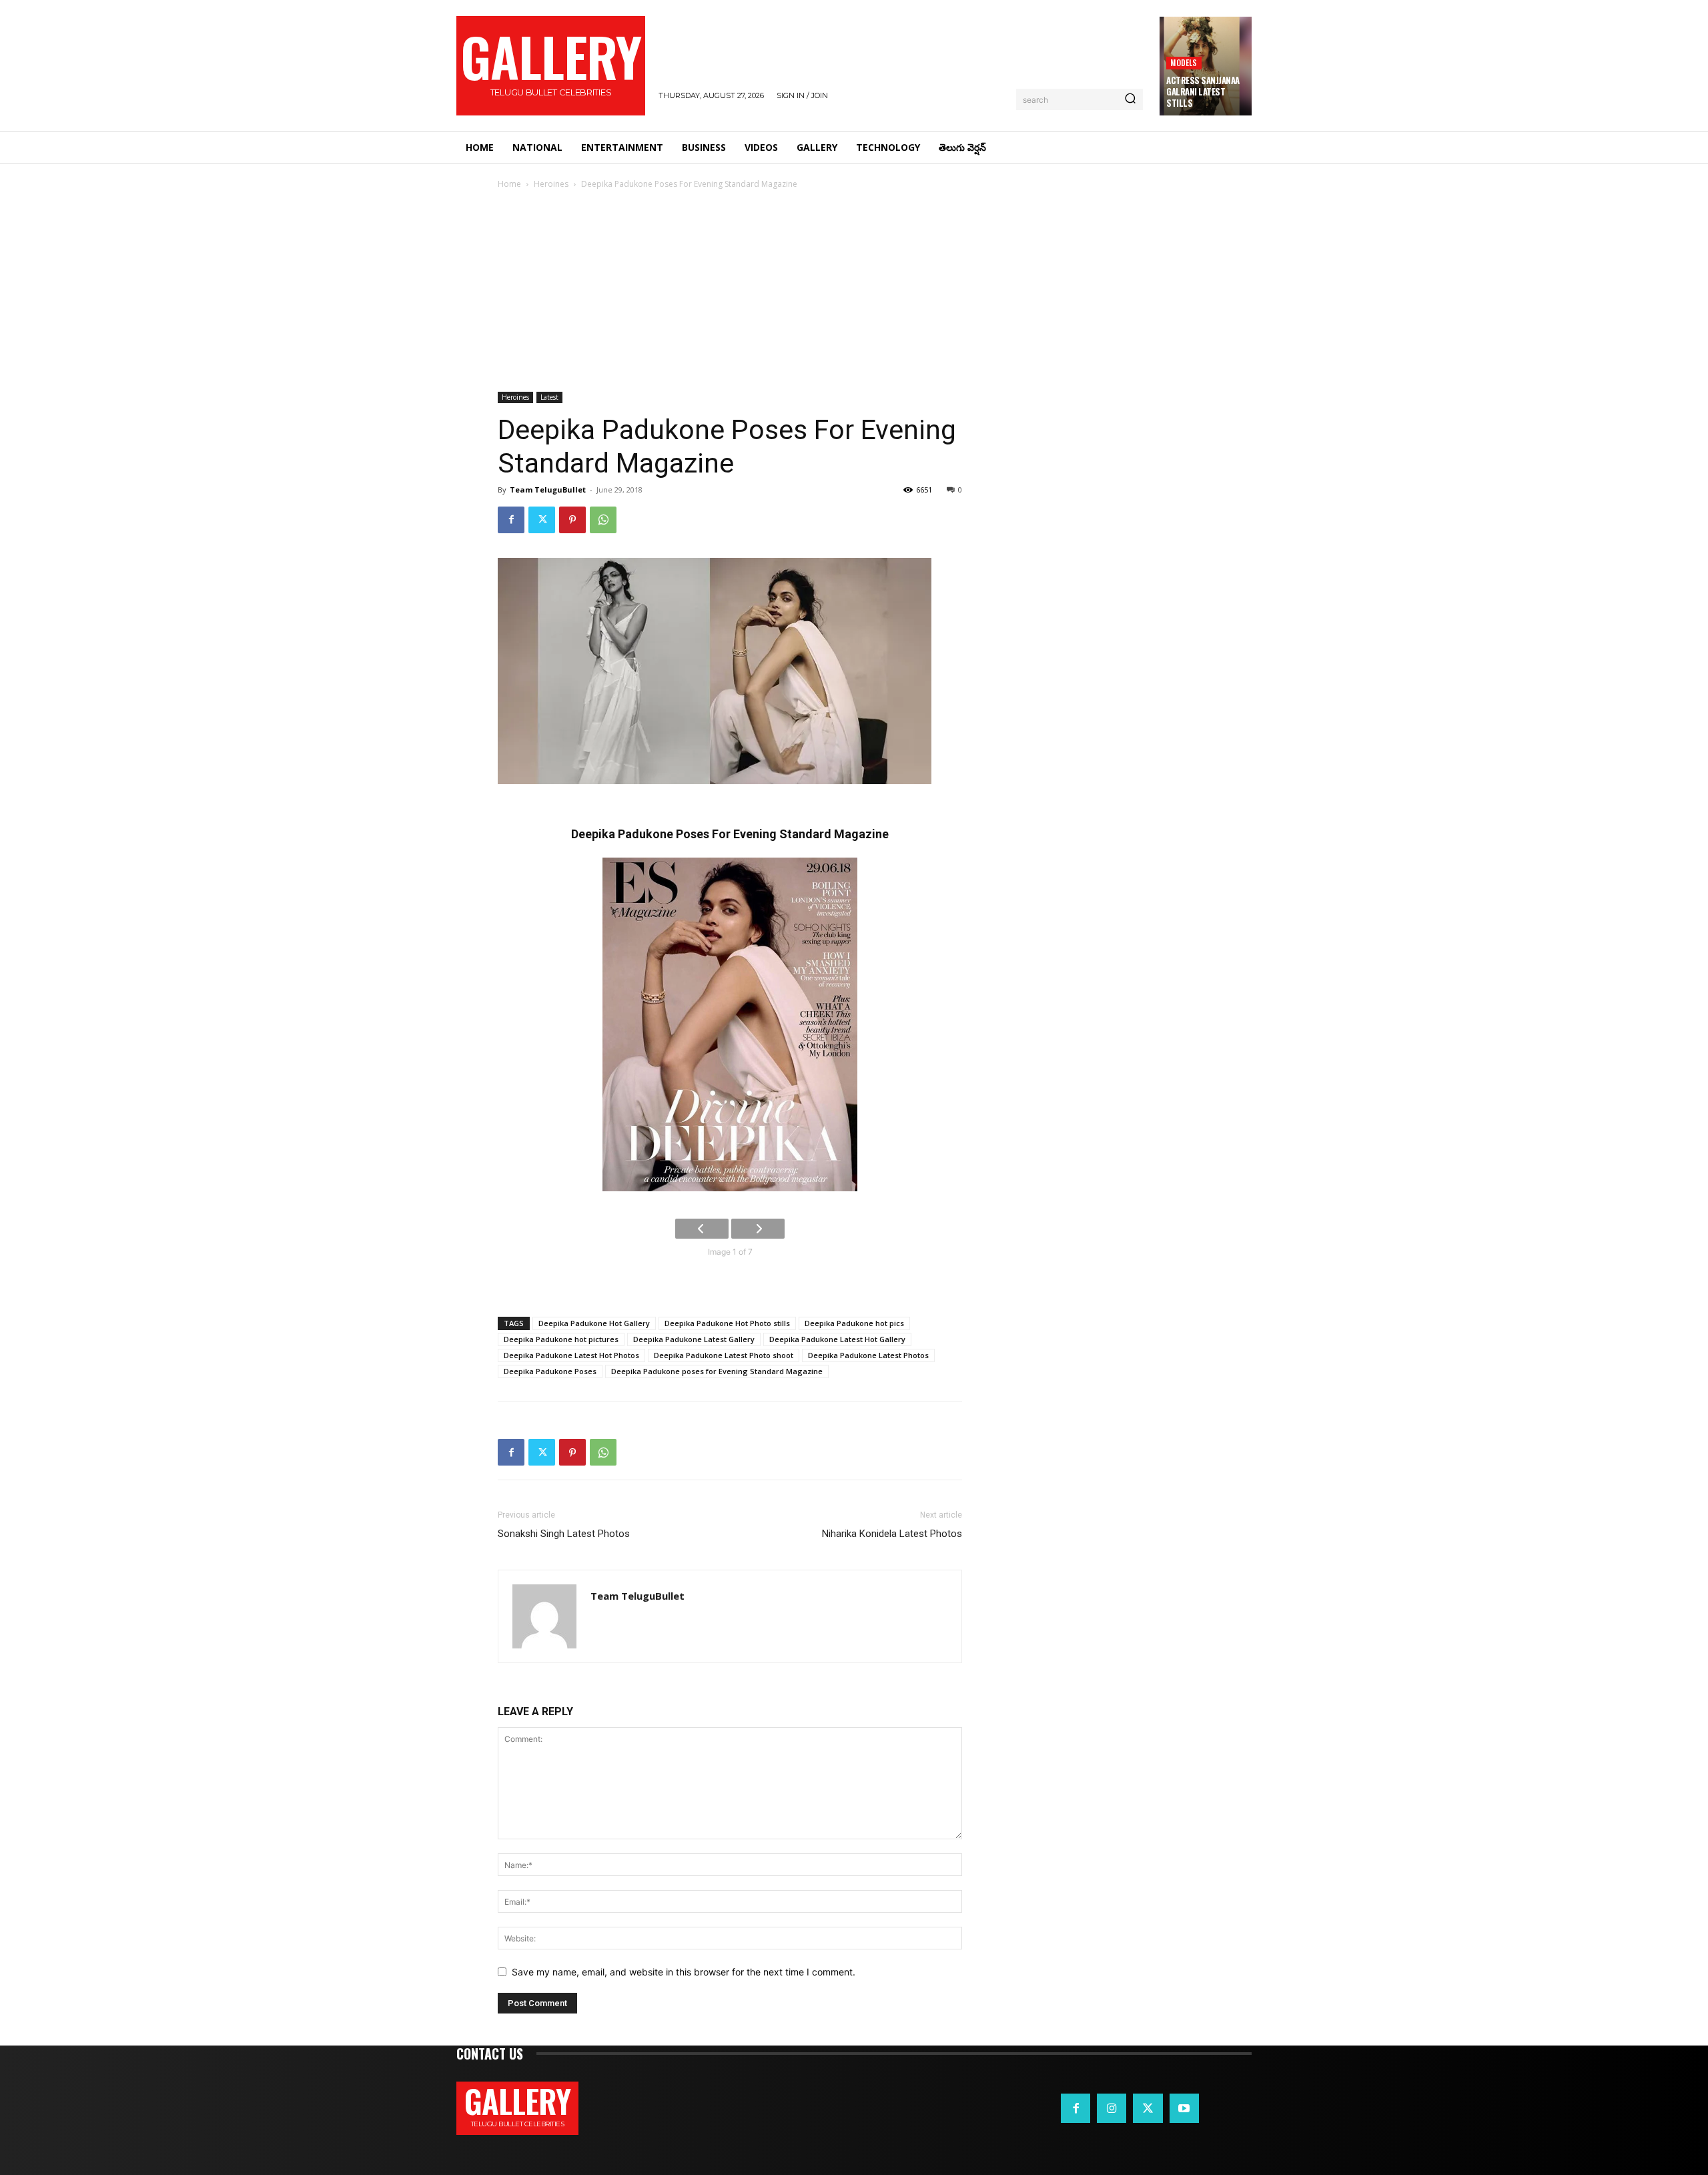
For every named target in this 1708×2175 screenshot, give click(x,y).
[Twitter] (542, 520)
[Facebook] (511, 520)
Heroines (551, 184)
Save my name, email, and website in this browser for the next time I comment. (684, 1972)
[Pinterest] (572, 520)
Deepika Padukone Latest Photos (868, 1355)
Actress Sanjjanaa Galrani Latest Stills (1203, 91)
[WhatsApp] (603, 520)
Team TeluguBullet (548, 490)
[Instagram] (1112, 2108)
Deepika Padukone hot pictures (561, 1339)
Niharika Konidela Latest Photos (892, 1534)
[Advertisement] (854, 292)
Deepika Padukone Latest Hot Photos (571, 1355)
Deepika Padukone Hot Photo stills (727, 1323)
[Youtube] (1184, 2108)
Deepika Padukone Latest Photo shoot (724, 1355)
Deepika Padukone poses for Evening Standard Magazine (717, 1371)
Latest (549, 397)
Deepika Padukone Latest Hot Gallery (837, 1339)
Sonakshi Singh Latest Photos (564, 1534)
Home (509, 184)
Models (1184, 62)
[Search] (1130, 99)
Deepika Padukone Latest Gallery (694, 1339)
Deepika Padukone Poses (550, 1371)
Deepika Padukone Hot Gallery (594, 1323)
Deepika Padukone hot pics (854, 1323)
